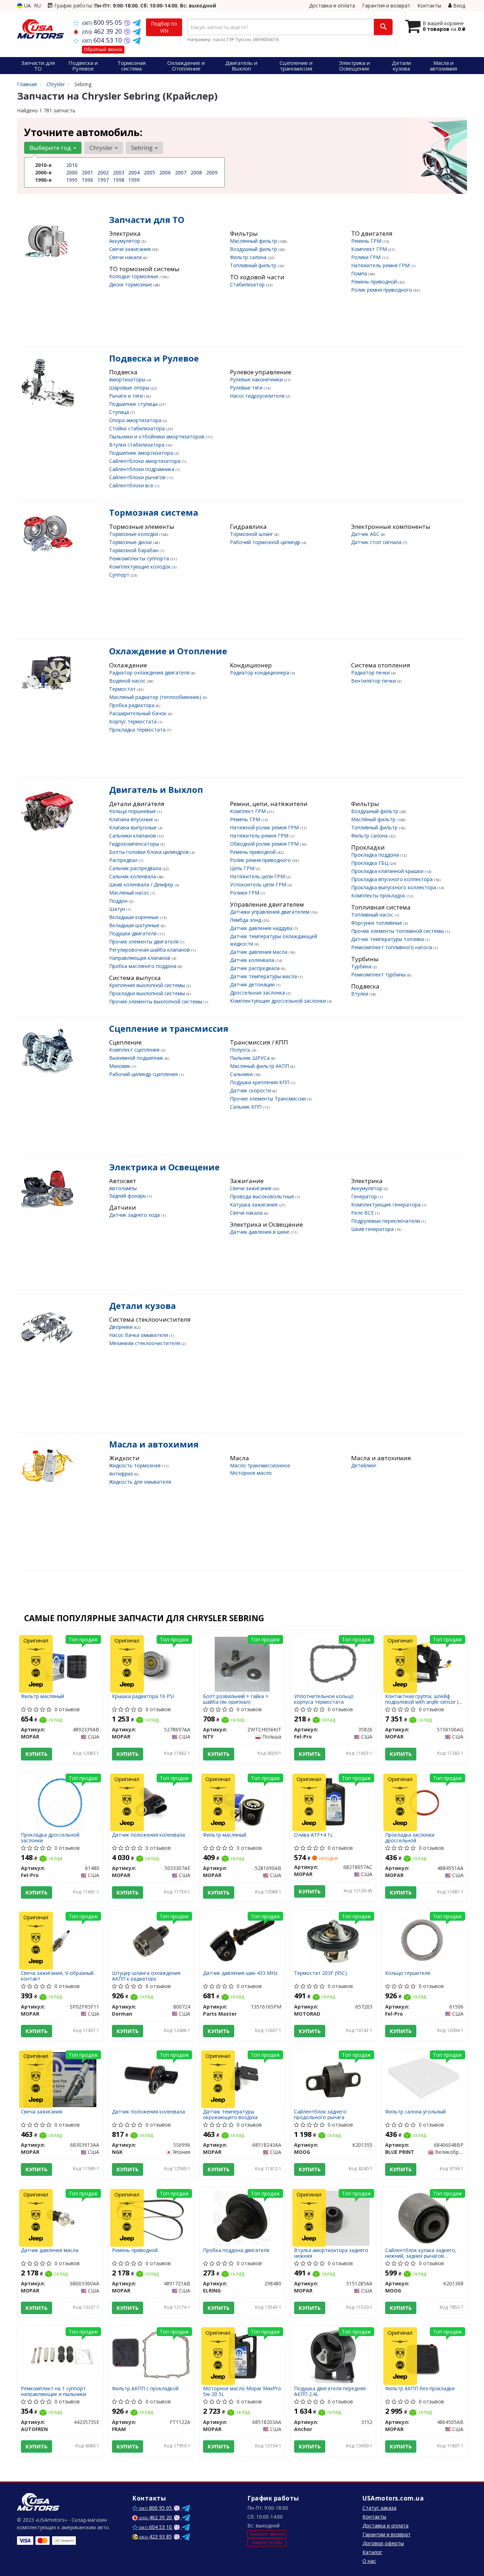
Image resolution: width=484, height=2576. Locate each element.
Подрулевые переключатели (386, 1221)
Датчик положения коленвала (148, 1835)
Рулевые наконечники (257, 379)
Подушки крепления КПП (260, 1082)
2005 (150, 172)
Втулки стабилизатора (137, 445)
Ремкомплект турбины (379, 975)
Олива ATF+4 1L (314, 1835)
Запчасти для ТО (147, 220)
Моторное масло (251, 1473)
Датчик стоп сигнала (377, 542)
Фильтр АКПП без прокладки (420, 2389)
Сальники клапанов (133, 836)
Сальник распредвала (136, 868)
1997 (103, 180)
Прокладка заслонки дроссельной (410, 1838)
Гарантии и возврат (387, 2534)
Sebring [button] (143, 148)
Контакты (429, 5)
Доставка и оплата (332, 5)
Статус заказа (379, 2508)
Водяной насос (128, 681)
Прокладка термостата (138, 730)
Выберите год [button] (51, 148)
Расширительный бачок (139, 713)
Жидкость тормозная (136, 1465)
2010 (72, 165)
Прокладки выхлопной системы (148, 993)
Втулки (360, 994)
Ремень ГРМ (367, 241)
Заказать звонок (267, 2534)
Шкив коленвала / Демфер (142, 884)
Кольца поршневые (133, 811)
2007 (181, 172)
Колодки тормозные (134, 276)
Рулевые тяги (247, 388)
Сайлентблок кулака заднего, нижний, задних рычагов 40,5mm (421, 2253)
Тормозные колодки (134, 534)
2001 (88, 172)
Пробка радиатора (133, 705)
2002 (103, 172)
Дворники (122, 1327)
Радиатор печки (371, 673)
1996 (88, 180)
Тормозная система (154, 512)
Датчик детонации (253, 984)
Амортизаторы (128, 379)
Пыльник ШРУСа (251, 1058)
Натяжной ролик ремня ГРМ (265, 827)
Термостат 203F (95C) (320, 1973)
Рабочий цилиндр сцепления (144, 1074)
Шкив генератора (373, 1229)
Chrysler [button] (102, 148)
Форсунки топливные (377, 923)
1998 (119, 180)
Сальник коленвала (133, 876)
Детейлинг (364, 1465)
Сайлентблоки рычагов (138, 477)
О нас (369, 2561)
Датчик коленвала (253, 960)
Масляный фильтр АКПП (260, 1066)
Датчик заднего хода (135, 1215)
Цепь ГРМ (243, 868)
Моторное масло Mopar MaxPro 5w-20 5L (242, 2391)
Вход (458, 5)
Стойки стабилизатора (138, 428)
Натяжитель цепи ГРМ (258, 876)
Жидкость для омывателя (140, 1482)
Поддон (119, 901)
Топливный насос (373, 915)
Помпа (360, 273)
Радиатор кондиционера (260, 673)
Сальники (242, 1074)
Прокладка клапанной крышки (388, 871)
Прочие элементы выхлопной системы (156, 1001)
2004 (134, 172)
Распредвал (124, 860)
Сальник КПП (246, 1107)
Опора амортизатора (136, 420)
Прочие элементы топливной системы (398, 931)
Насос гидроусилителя (258, 396)
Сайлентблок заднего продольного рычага (320, 2114)
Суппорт (120, 575)
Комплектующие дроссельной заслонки (279, 1001)
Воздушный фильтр (254, 249)
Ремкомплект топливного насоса (392, 947)
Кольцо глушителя (408, 1973)
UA (27, 5)
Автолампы (123, 1188)
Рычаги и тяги (127, 396)
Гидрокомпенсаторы (135, 844)
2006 (165, 172)
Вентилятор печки (374, 681)
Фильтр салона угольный (415, 2112)
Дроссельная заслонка (258, 993)
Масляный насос (130, 893)
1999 (134, 180)
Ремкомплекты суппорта (140, 558)
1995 (72, 180)
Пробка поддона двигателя (236, 2250)
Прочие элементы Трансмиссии (269, 1099)
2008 (196, 172)
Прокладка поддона (376, 855)
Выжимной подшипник (137, 1058)
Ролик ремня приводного (382, 290)
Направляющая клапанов (140, 958)
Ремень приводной (375, 282)
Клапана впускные (132, 819)
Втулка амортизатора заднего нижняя (331, 2253)
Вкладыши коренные (135, 917)
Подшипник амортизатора (142, 453)
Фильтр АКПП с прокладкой (145, 2389)
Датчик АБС (366, 534)
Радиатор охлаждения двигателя (150, 673)
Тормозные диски (131, 542)
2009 (212, 172)
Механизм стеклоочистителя (145, 1343)
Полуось (241, 1050)
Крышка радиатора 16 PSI (143, 1696)
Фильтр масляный (43, 1696)
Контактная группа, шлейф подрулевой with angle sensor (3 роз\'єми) (423, 1699)
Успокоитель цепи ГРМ (259, 884)
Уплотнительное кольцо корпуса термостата (324, 1699)
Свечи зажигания (131, 249)
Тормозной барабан (134, 550)
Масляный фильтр (374, 819)
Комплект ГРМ (370, 249)
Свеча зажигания (42, 2112)
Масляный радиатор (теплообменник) (156, 697)
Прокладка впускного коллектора (393, 879)
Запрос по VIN (267, 2543)
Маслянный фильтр (254, 241)
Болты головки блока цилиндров (150, 852)
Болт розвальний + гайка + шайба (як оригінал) (236, 1699)
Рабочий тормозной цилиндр (266, 542)
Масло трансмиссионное (260, 1465)
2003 (119, 172)
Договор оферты (383, 2543)
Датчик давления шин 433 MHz (240, 1973)
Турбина (362, 966)
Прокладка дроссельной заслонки (50, 1838)
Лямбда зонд (246, 920)
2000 (72, 172)
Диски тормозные (131, 284)
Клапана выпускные (134, 827)
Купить (36, 1754)
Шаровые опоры (130, 388)
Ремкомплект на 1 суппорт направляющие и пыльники (54, 2391)
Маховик (120, 1066)
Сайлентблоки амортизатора (145, 461)
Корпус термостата (134, 721)
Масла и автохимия (154, 1444)
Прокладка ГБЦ (370, 863)
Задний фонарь (128, 1196)
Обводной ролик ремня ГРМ (265, 844)
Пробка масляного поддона (143, 966)
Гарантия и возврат (386, 5)
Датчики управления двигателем (270, 912)
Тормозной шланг (252, 534)
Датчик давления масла (259, 952)
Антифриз (122, 1474)
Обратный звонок (103, 49)
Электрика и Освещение (164, 1167)
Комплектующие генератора (387, 1205)
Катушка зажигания (254, 1205)
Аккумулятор (125, 241)
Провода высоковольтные (263, 1196)
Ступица (120, 412)
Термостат (123, 689)
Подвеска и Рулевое (154, 358)
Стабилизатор (248, 284)
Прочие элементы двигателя (145, 942)
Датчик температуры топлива (388, 939)
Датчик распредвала (255, 968)
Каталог (372, 2552)
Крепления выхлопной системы (148, 985)
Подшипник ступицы (134, 404)
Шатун (118, 909)
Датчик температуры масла (264, 976)
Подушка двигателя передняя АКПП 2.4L (330, 2391)
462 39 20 (103, 31)
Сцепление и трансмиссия (169, 1028)
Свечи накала (126, 257)
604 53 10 (103, 40)
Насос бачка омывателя (139, 1335)
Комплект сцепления (135, 1050)
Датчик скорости (251, 1090)
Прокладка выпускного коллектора (394, 887)
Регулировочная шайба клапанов (150, 950)
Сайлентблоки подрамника (142, 469)
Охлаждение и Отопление (168, 651)
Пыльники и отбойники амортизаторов (157, 436)
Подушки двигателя (134, 933)
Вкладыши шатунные (135, 925)
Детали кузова (142, 1306)
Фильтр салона (249, 257)
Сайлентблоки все (132, 485)
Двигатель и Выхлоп (156, 789)
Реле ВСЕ (363, 1213)
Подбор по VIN (164, 27)
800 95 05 (103, 22)
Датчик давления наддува (262, 928)
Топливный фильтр (254, 265)
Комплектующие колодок (141, 567)
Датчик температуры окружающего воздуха (230, 2114)
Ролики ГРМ (367, 257)
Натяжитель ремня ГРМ (381, 265)
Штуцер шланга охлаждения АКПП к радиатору (146, 1976)
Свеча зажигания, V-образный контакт (57, 1976)
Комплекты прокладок (379, 895)
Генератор (365, 1196)
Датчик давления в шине (260, 1232)
